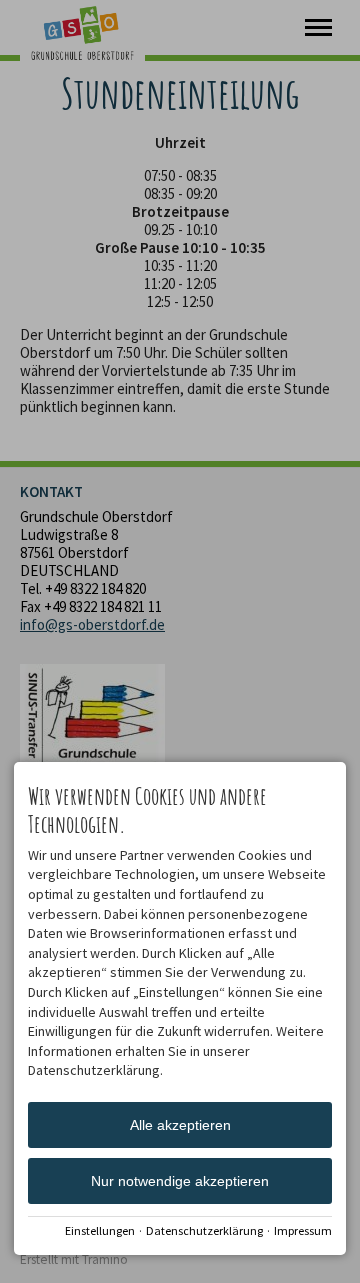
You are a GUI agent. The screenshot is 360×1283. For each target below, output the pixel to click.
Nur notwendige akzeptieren (180, 1181)
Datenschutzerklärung (204, 1230)
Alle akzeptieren (180, 1125)
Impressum (303, 1230)
